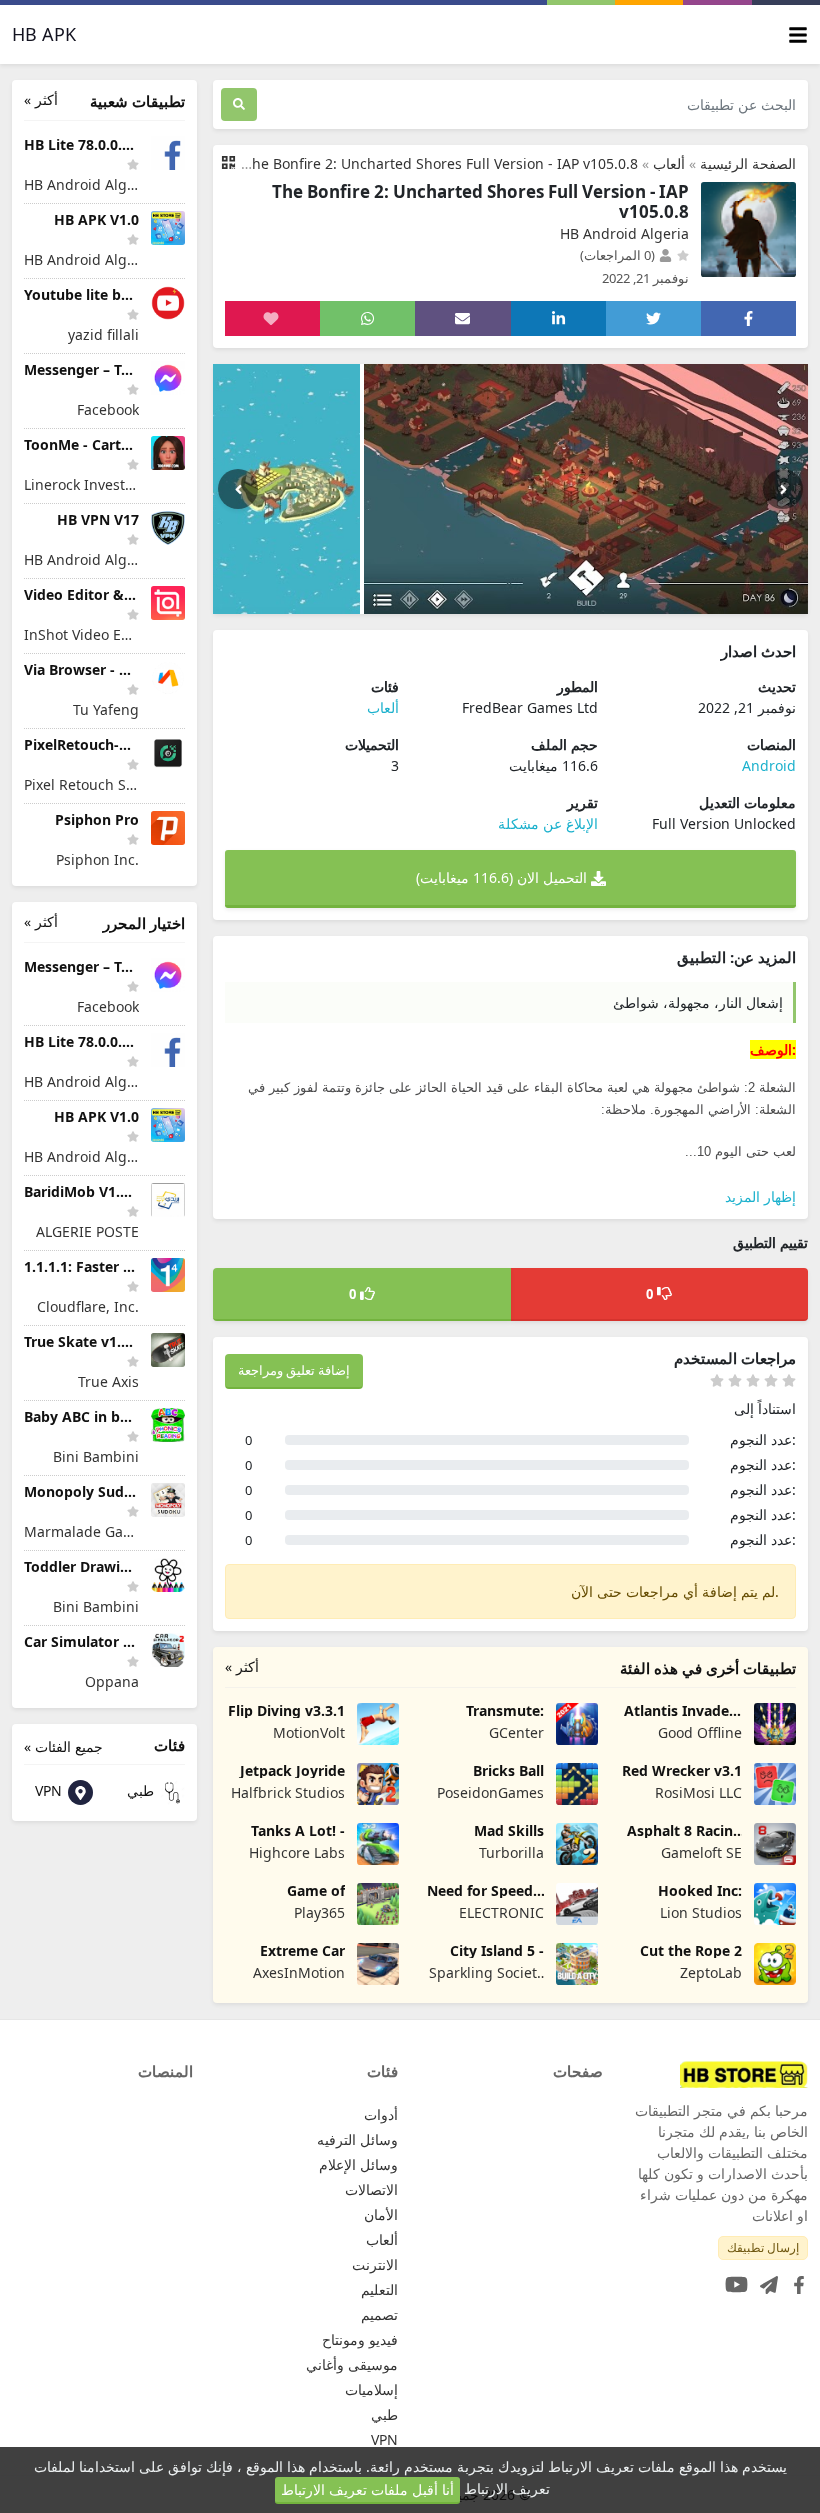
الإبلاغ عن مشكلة (548, 823)
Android (769, 765)
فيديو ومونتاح (360, 2339)
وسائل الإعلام (358, 2164)
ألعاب (669, 163)
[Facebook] (795, 2278)
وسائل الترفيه (357, 2139)
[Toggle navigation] (798, 34)
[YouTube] (732, 2278)
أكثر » (242, 1666)
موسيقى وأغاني (352, 2364)
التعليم (379, 2289)
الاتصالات (371, 2189)
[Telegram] (765, 2278)
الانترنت (375, 2264)
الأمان (381, 2214)
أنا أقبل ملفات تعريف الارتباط (367, 2489)
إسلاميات (371, 2389)
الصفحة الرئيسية (748, 163)
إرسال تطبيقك (763, 2247)
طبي (142, 1790)
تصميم (379, 2314)
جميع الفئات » (63, 1746)
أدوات (381, 2114)
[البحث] (239, 104)
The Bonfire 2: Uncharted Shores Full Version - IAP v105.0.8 (441, 163)
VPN (50, 1790)
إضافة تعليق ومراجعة (294, 1370)
